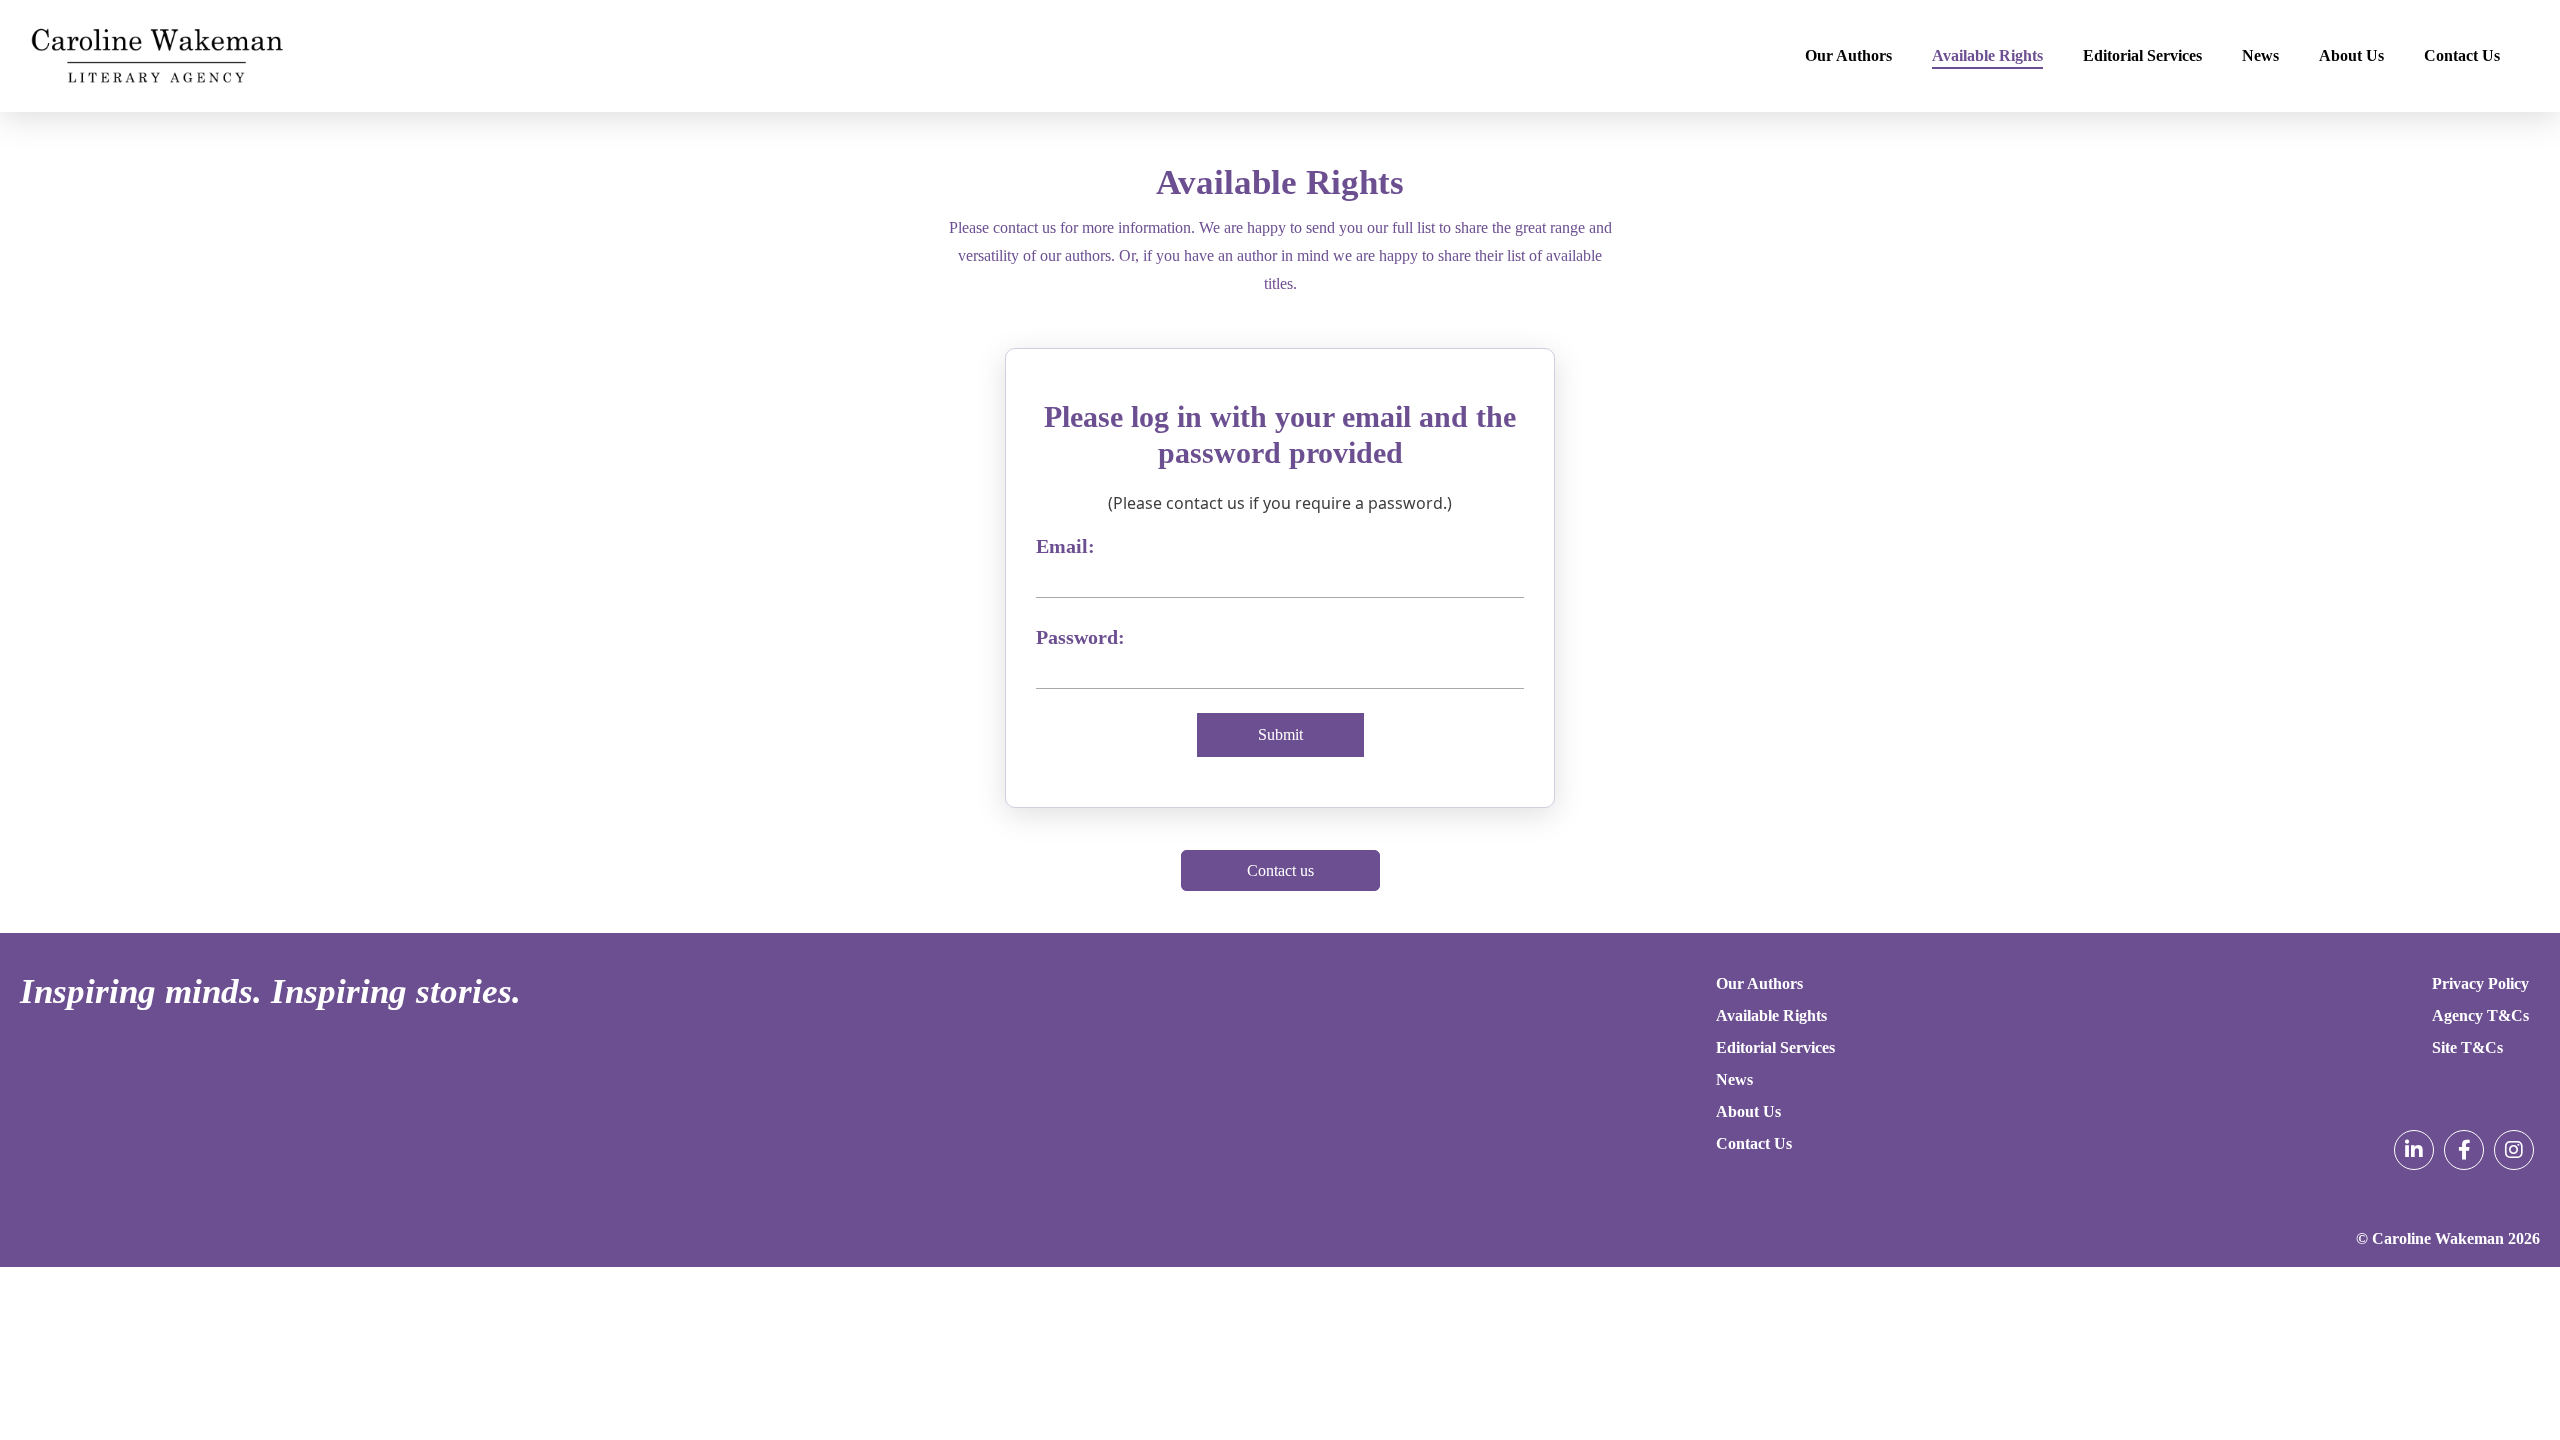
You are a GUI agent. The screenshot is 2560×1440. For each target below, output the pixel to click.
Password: (1080, 637)
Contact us (1280, 870)
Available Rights (1987, 55)
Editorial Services (2142, 55)
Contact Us (2462, 55)
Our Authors (1848, 55)
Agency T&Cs (2480, 1015)
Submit (1280, 734)
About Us (2351, 55)
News (2260, 55)
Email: (1065, 546)
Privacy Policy (2480, 983)
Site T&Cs (2467, 1047)
